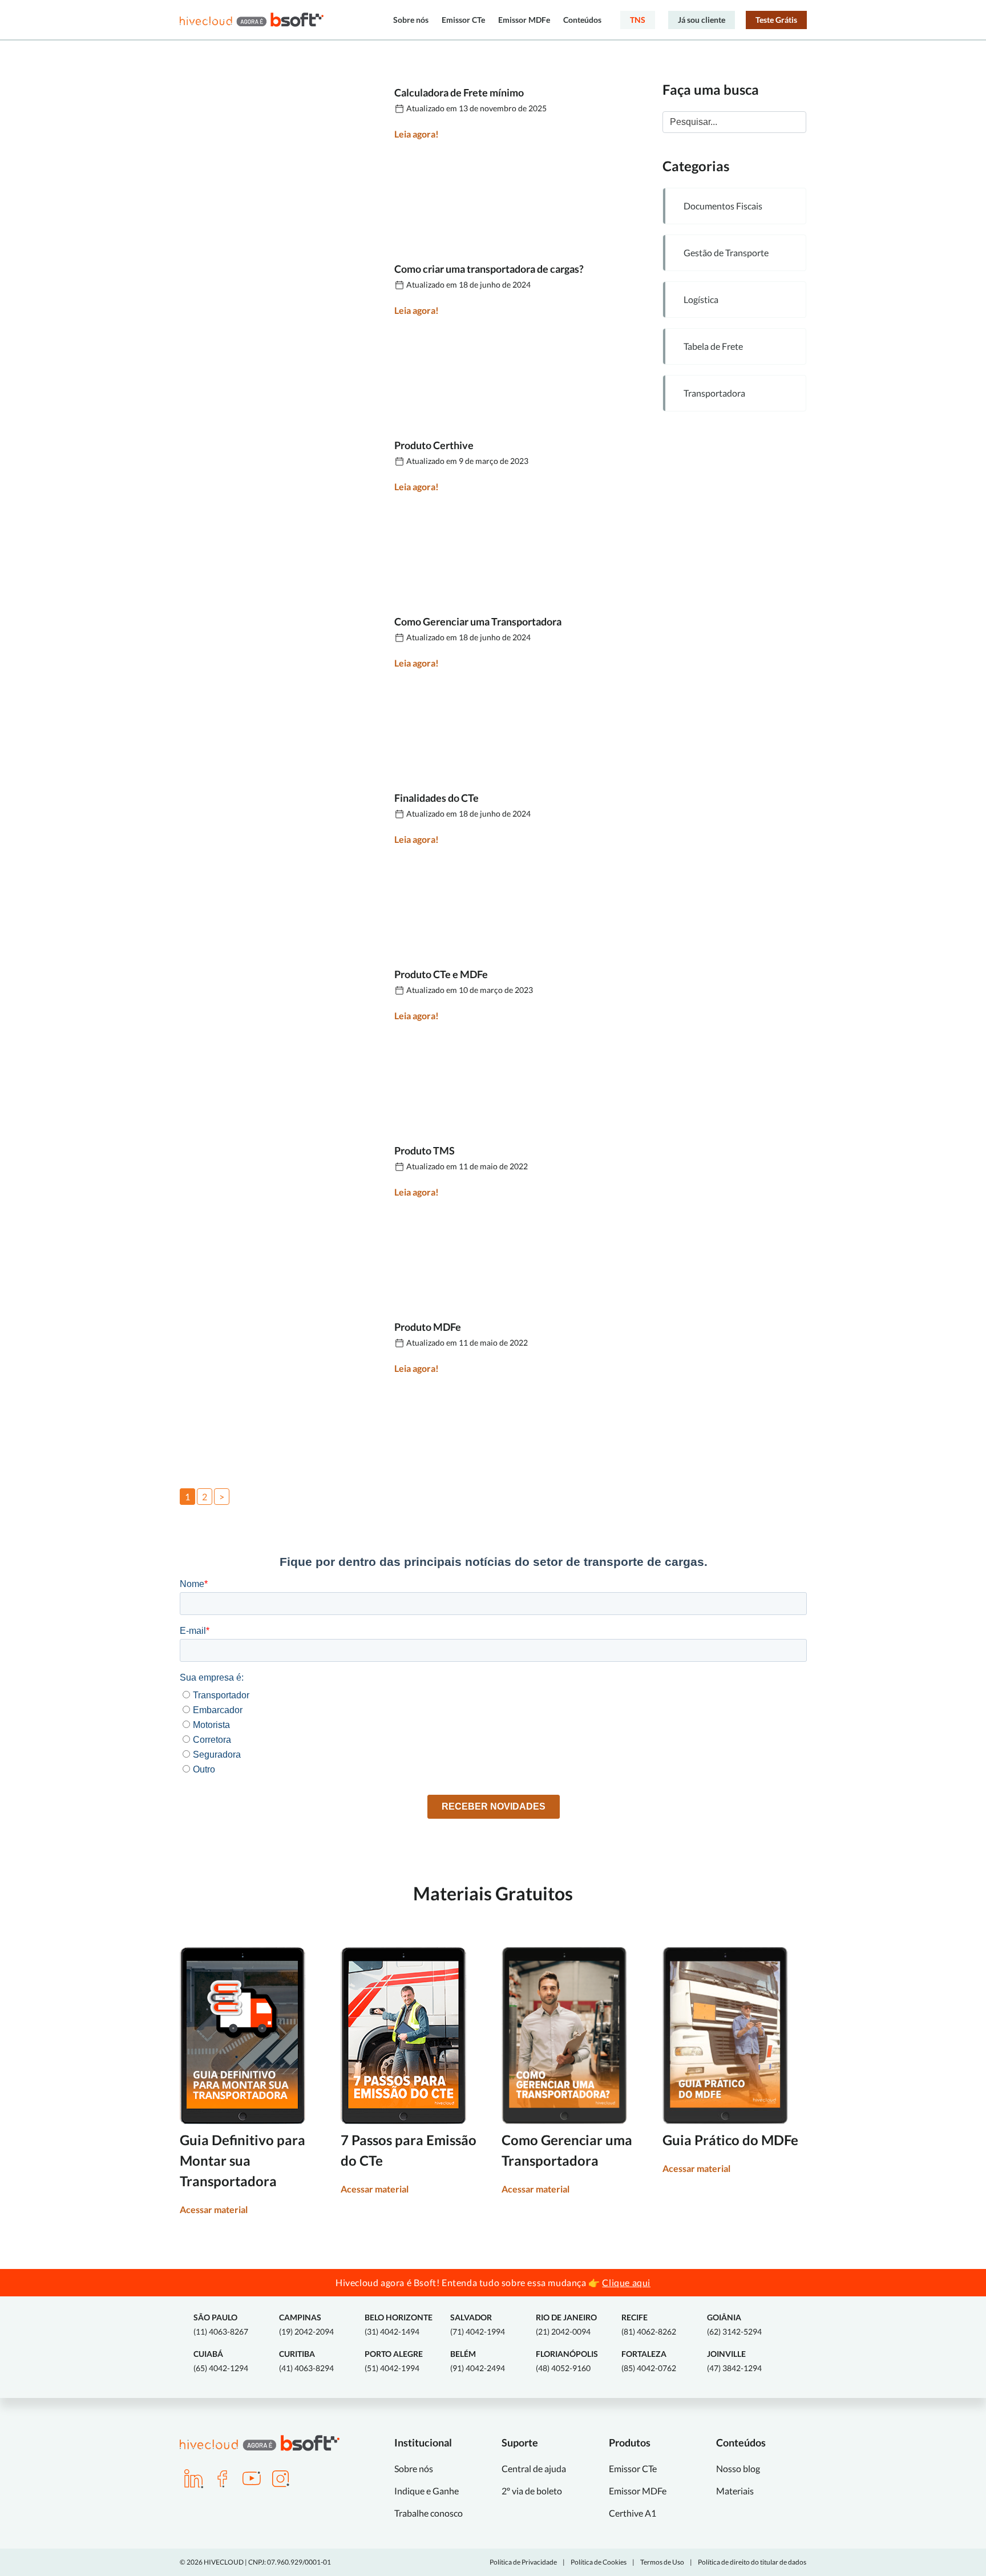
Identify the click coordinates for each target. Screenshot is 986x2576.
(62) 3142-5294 (734, 2324)
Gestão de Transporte (726, 253)
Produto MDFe (428, 1327)
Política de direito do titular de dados (752, 2562)
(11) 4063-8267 (221, 2324)
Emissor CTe (463, 20)
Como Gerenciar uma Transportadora (478, 621)
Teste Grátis (776, 20)
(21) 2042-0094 (566, 2324)
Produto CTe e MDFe (441, 974)
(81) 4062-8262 (649, 2324)
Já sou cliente (702, 20)
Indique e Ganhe (427, 2491)
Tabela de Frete (713, 346)
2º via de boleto (532, 2491)
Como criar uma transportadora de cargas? (489, 269)
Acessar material (214, 2209)
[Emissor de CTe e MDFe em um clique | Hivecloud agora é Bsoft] (252, 20)
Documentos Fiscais (723, 206)
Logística (701, 299)
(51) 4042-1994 (394, 2361)
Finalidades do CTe (437, 798)
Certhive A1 (633, 2513)
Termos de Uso (662, 2562)
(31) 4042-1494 (399, 2324)
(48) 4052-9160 (567, 2361)
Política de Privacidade (523, 2562)
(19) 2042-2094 (306, 2324)
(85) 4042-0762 (649, 2361)
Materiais (735, 2491)
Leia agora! (417, 134)
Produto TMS (425, 1150)
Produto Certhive (434, 445)
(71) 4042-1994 (478, 2324)
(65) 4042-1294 (221, 2361)
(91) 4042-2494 (478, 2361)
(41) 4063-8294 (306, 2361)
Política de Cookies (599, 2562)
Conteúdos (582, 20)
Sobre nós (411, 20)
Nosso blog (738, 2468)
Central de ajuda (534, 2468)
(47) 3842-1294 (734, 2361)
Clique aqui (626, 2282)
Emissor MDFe (524, 20)
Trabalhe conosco (429, 2513)
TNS (638, 20)
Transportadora (714, 393)
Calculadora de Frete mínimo (459, 92)
